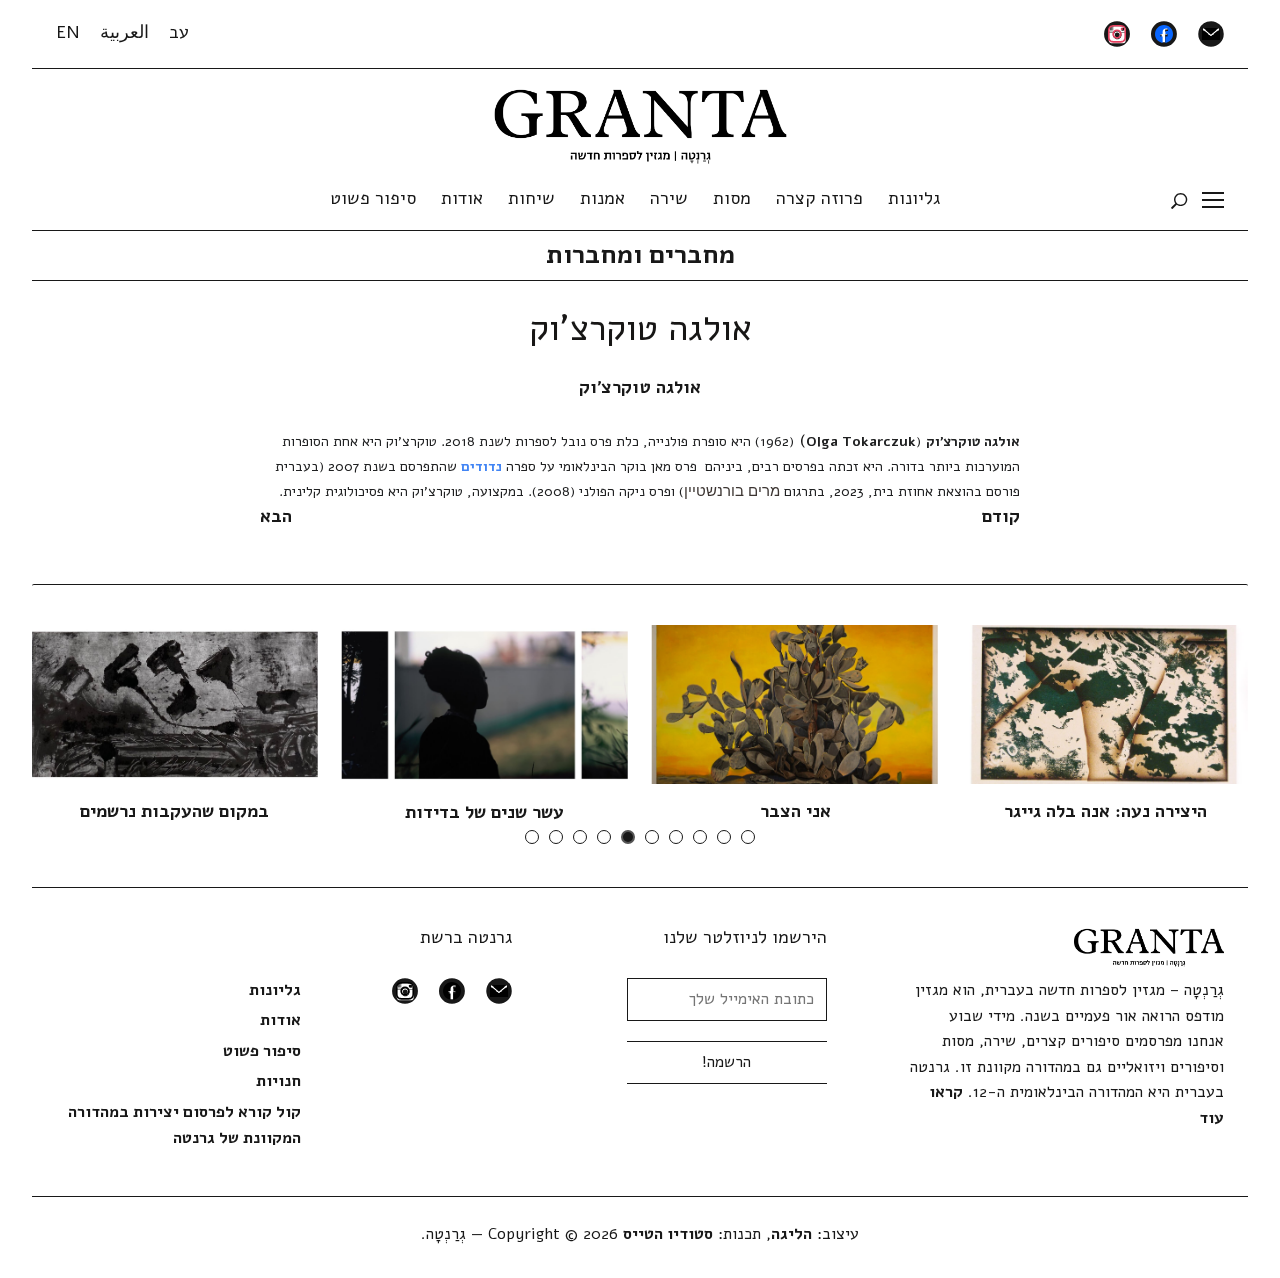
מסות (732, 198)
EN (68, 32)
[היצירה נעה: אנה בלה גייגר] (1105, 703)
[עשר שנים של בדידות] (485, 704)
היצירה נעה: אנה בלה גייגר (1105, 811)
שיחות (531, 198)
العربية (124, 32)
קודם (1001, 516)
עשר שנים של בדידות (484, 812)
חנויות (278, 1081)
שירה (669, 198)
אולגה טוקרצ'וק (640, 387)
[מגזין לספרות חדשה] (640, 120)
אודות (462, 198)
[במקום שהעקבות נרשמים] (175, 703)
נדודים (481, 466)
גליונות (914, 198)
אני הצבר (795, 811)
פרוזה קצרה (819, 198)
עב (179, 32)
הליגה (791, 1234)
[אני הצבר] (795, 703)
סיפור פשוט (373, 198)
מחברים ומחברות (640, 254)
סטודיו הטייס (668, 1234)
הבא (276, 516)
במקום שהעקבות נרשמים (174, 811)
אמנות (602, 198)
